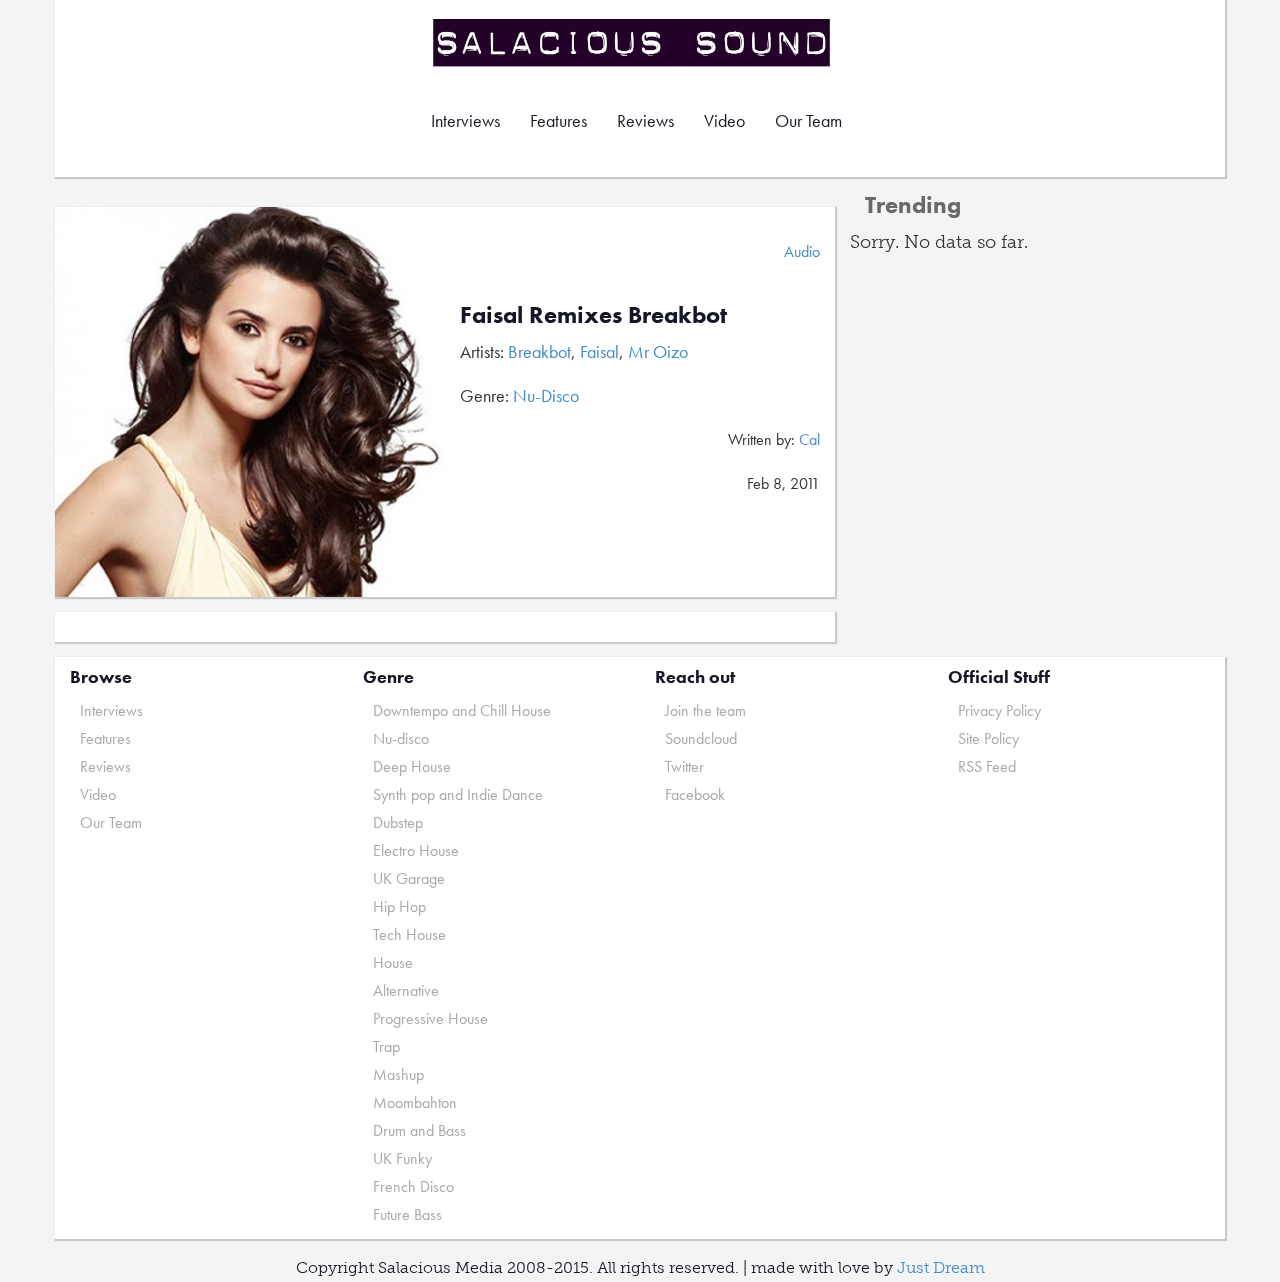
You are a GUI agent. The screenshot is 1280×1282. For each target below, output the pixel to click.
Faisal (599, 351)
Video (724, 120)
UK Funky (402, 1158)
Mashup (398, 1074)
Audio (802, 251)
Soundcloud (701, 738)
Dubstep (398, 822)
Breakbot (539, 351)
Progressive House (430, 1018)
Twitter (684, 766)
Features (558, 120)
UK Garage (409, 878)
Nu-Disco (546, 395)
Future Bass (407, 1214)
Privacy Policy (999, 710)
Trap (386, 1046)
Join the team (705, 710)
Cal (809, 439)
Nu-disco (401, 738)
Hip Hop (399, 906)
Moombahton (415, 1102)
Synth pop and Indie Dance (458, 794)
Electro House (416, 850)
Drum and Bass (419, 1130)
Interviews (465, 120)
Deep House (412, 766)
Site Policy (988, 738)
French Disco (413, 1186)
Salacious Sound (633, 42)
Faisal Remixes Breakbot (593, 314)
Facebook (695, 794)
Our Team (808, 120)
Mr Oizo (658, 351)
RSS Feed (987, 766)
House (393, 962)
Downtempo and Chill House (462, 710)
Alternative (406, 990)
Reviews (645, 120)
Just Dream (941, 1267)
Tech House (409, 934)
